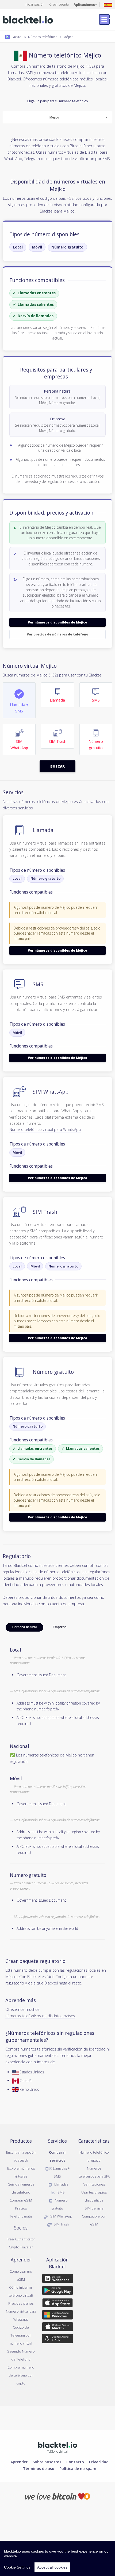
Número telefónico (43, 37)
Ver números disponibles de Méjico (57, 622)
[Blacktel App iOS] (58, 2304)
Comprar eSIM (21, 2200)
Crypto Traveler (21, 2247)
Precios (21, 2208)
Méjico (68, 37)
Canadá (25, 2080)
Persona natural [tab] (24, 1627)
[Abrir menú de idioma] (108, 4)
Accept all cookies (52, 2567)
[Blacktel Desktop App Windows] (58, 2316)
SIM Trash (61, 2224)
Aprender (19, 2462)
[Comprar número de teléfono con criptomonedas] (58, 2496)
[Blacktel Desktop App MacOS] (58, 2328)
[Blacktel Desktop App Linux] (58, 2339)
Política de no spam (78, 2468)
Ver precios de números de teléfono (57, 634)
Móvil (37, 247)
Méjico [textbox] (54, 117)
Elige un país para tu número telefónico (58, 109)
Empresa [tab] (60, 1627)
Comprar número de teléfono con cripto (21, 2375)
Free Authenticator (21, 2239)
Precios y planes (21, 2303)
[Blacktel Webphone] (58, 2280)
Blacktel (16, 37)
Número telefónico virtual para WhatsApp (45, 1129)
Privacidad (99, 2462)
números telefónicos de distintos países (40, 2016)
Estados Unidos (31, 2072)
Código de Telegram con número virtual (21, 2335)
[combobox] (57, 117)
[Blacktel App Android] (58, 2292)
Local (18, 247)
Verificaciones (94, 2184)
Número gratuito (67, 247)
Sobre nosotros (47, 2462)
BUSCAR (57, 766)
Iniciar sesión (34, 4)
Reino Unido (29, 2089)
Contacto (75, 2462)
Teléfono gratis (21, 2216)
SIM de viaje (94, 2208)
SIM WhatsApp (61, 2216)
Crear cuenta (59, 4)
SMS (61, 2192)
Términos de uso (39, 2468)
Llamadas (61, 2184)
